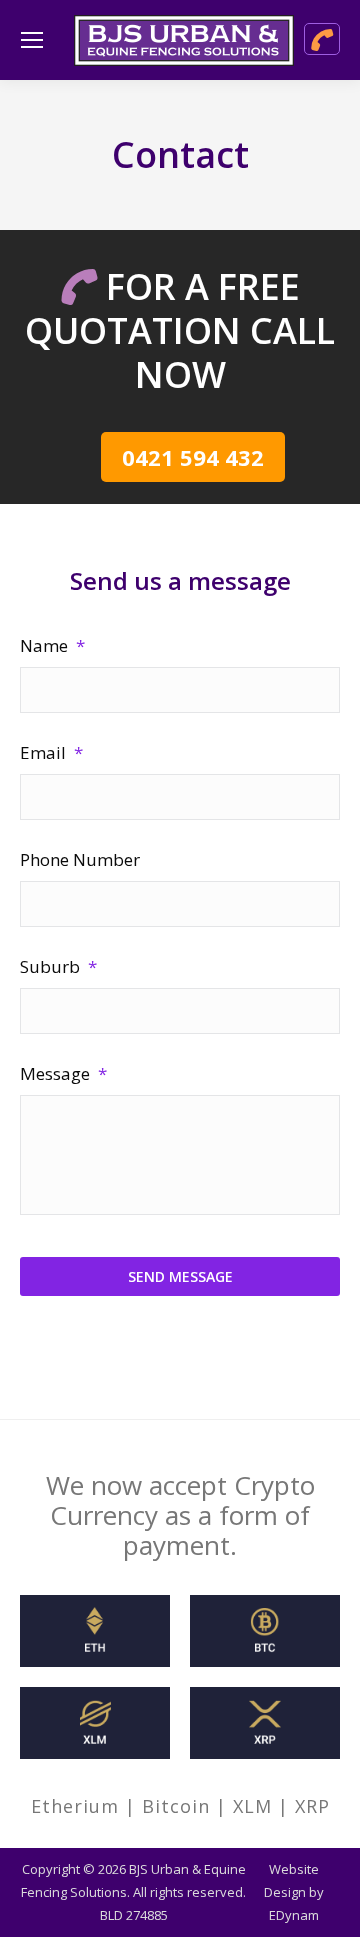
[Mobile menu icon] (32, 40)
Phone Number (80, 859)
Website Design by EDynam (294, 1892)
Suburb (58, 966)
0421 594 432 (193, 457)
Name (52, 645)
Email (51, 752)
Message (63, 1073)
